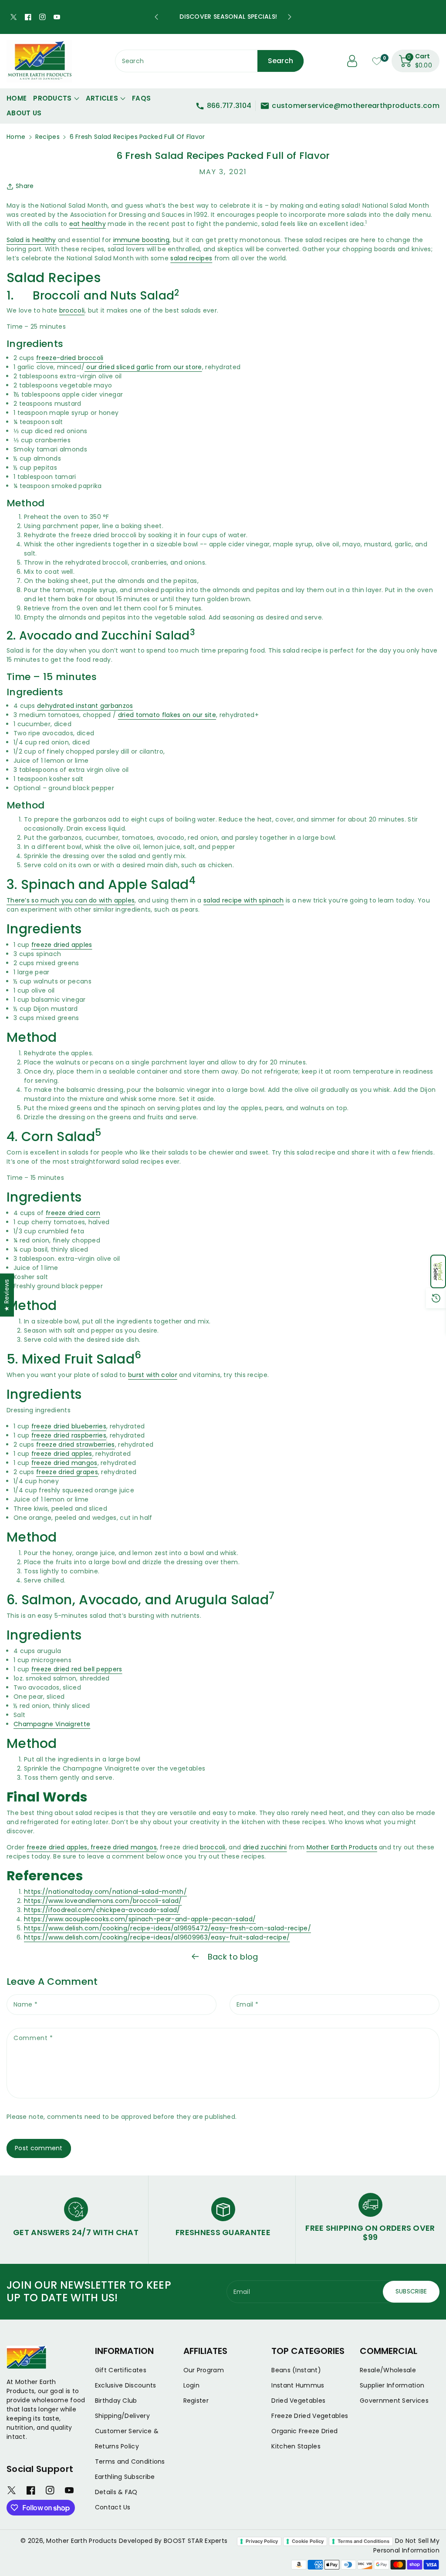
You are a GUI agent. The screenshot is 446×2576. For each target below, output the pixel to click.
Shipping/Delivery (122, 2416)
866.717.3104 (229, 106)
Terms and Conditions (130, 2462)
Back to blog (232, 1957)
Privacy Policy (262, 2541)
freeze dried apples (62, 945)
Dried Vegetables (298, 2401)
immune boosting (142, 240)
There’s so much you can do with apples (71, 900)
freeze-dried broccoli (70, 358)
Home (16, 137)
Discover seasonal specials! (223, 17)
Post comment (39, 2148)
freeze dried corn (73, 1213)
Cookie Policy (308, 2541)
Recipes (47, 137)
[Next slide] (290, 17)
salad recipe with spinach (244, 900)
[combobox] (210, 61)
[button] (438, 1271)
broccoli (72, 310)
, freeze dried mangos (122, 1847)
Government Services (394, 2401)
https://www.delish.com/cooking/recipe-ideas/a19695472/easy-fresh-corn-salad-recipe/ (167, 1928)
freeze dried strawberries (76, 1445)
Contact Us (113, 2507)
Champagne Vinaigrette (52, 1724)
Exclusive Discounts (126, 2385)
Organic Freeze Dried (304, 2431)
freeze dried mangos (64, 1463)
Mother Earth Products (342, 1847)
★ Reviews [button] (7, 1295)
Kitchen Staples (296, 2446)
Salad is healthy (31, 240)
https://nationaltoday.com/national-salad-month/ (105, 1892)
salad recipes (191, 258)
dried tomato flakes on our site (167, 715)
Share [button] (25, 186)
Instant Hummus (298, 2385)
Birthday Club (116, 2401)
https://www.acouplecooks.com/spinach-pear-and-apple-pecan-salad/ (140, 1919)
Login (192, 2385)
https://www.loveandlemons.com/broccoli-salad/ (103, 1901)
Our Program (204, 2370)
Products (52, 98)
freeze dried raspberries (69, 1435)
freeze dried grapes (67, 1472)
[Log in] (352, 61)
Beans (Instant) (296, 2370)
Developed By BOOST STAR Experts (173, 2541)
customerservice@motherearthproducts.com (356, 106)
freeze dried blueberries (69, 1426)
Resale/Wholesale (388, 2370)
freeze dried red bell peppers (77, 1669)
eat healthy (88, 224)
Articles (102, 98)
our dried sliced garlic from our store (143, 367)
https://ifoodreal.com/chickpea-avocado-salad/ (102, 1910)
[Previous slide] (156, 17)
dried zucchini (265, 1847)
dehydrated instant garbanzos (85, 706)
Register (196, 2401)
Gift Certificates (121, 2370)
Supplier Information (392, 2385)
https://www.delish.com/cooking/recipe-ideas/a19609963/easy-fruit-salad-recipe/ (157, 1937)
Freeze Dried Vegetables (310, 2416)
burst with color (153, 1375)
